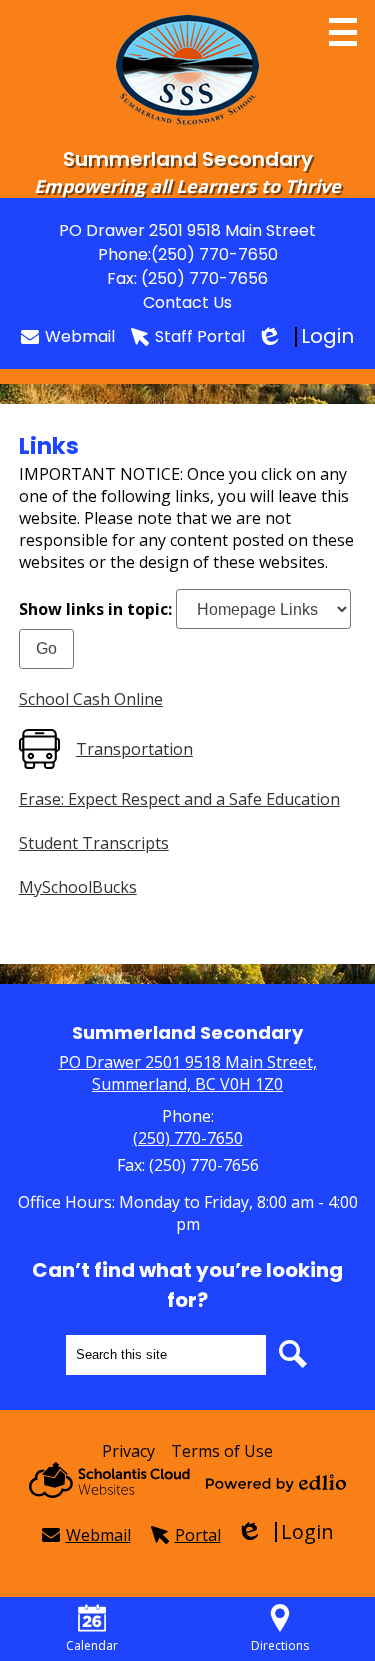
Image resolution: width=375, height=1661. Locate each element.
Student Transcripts (94, 843)
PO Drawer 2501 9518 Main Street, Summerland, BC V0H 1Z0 (188, 1073)
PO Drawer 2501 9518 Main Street (187, 230)
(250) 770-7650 (214, 254)
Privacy (128, 1451)
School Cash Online (91, 699)
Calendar (92, 1645)
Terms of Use (222, 1451)
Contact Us (187, 302)
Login (307, 336)
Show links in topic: (95, 609)
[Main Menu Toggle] (343, 32)
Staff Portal (200, 336)
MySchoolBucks (78, 887)
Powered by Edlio (276, 1483)
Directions (280, 1645)
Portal (198, 1535)
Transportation (134, 749)
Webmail (80, 336)
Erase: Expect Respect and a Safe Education (179, 799)
